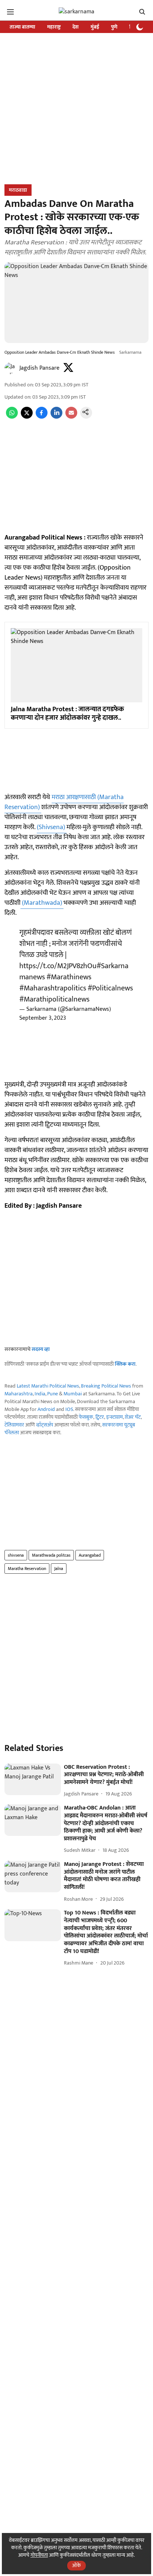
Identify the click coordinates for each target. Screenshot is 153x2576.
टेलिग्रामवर (14, 1425)
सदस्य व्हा (41, 1349)
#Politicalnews (110, 988)
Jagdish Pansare (39, 368)
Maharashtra (19, 1394)
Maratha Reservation (27, 1569)
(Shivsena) (52, 827)
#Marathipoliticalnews (54, 999)
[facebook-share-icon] (42, 417)
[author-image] (10, 368)
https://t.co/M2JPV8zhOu (58, 966)
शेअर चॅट (133, 1417)
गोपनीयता (39, 2555)
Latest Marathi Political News (48, 1386)
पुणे (114, 27)
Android (46, 1409)
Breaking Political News (106, 1386)
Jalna (59, 1569)
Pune (53, 1394)
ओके (76, 2565)
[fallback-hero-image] (33, 1780)
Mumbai (73, 1394)
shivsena (16, 1555)
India (40, 1394)
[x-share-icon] (27, 417)
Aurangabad (90, 1555)
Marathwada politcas (51, 1555)
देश (76, 27)
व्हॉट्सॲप (45, 1425)
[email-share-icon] (71, 417)
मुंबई (95, 27)
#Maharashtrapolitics (53, 988)
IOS (69, 1409)
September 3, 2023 (43, 1018)
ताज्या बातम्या (22, 27)
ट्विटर (100, 1417)
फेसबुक (86, 1417)
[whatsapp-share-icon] (12, 417)
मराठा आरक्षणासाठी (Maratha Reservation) (64, 802)
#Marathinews (69, 977)
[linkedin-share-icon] (56, 417)
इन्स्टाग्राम (115, 1417)
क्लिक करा (125, 1364)
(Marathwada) (42, 903)
